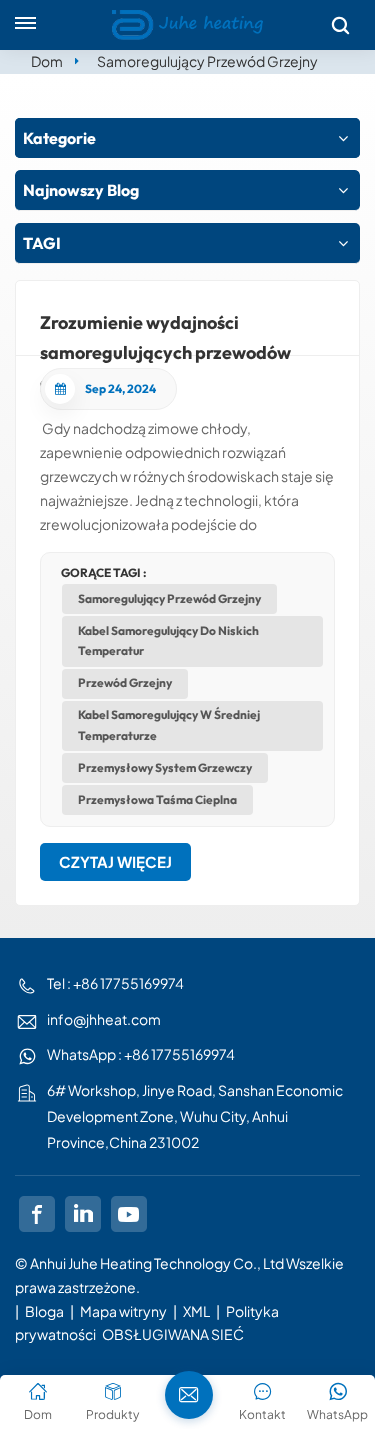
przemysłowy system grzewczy (165, 767)
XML (196, 1311)
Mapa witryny (124, 1311)
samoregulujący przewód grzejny (169, 598)
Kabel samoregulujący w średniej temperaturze (169, 724)
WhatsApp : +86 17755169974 (141, 1054)
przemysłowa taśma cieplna (157, 799)
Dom (47, 61)
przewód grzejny (125, 682)
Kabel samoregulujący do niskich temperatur (168, 640)
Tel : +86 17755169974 (115, 983)
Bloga (44, 1311)
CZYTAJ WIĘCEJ (115, 861)
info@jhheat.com (104, 1019)
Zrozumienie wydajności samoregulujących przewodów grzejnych (165, 333)
